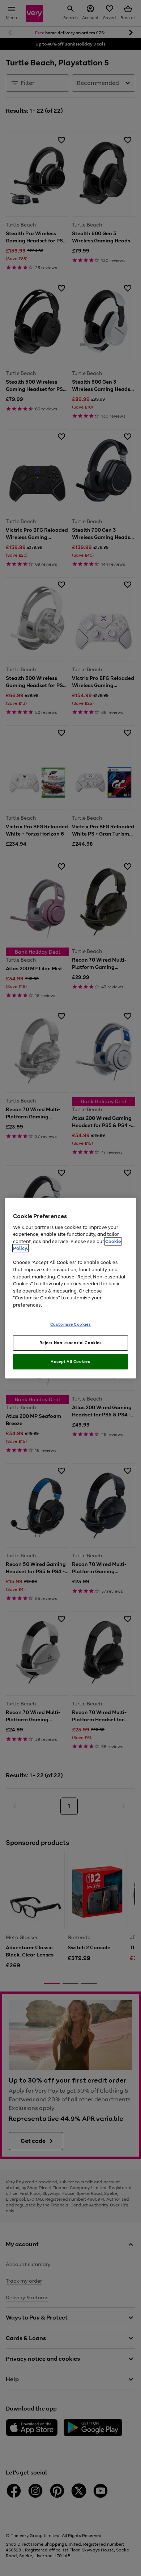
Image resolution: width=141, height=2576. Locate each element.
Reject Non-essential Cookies (71, 1343)
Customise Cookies (71, 1324)
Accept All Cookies (70, 1362)
